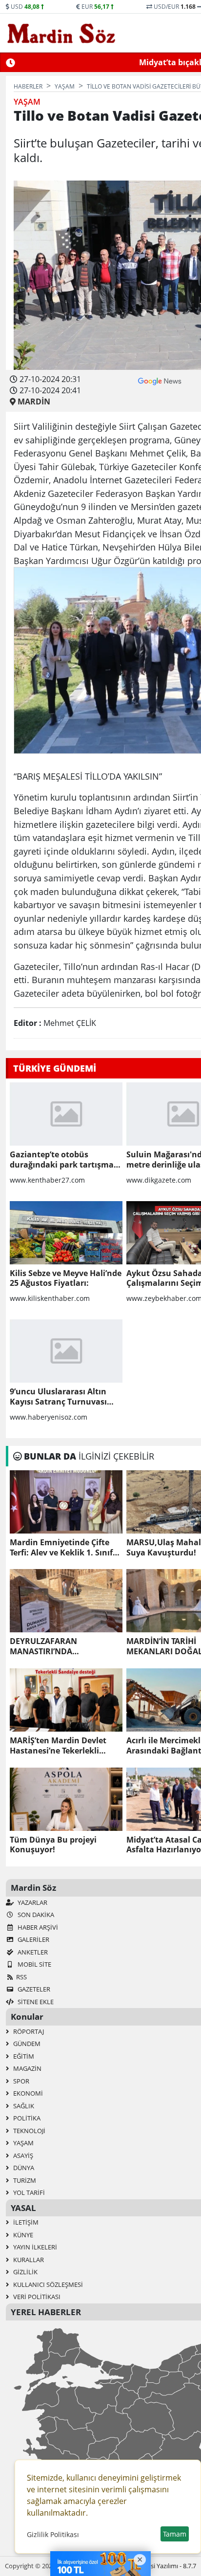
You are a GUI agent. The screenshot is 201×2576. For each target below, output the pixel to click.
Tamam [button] (175, 2534)
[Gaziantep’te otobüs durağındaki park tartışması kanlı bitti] (66, 1114)
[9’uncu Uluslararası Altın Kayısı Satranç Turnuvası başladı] (66, 1351)
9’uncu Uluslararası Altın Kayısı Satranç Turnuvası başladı (58, 1397)
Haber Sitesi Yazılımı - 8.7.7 (158, 2566)
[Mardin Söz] (61, 33)
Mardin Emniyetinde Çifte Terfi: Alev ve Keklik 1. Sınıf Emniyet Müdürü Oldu (61, 1548)
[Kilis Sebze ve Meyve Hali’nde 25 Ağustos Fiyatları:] (66, 1233)
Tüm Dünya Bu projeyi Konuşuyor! (53, 1845)
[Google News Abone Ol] (160, 380)
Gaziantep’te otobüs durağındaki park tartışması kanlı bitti (65, 1160)
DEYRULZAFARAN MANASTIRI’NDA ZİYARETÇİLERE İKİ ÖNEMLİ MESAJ (61, 1646)
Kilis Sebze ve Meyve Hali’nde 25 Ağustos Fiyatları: (66, 1279)
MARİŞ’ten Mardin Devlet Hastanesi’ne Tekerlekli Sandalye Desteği (58, 1746)
